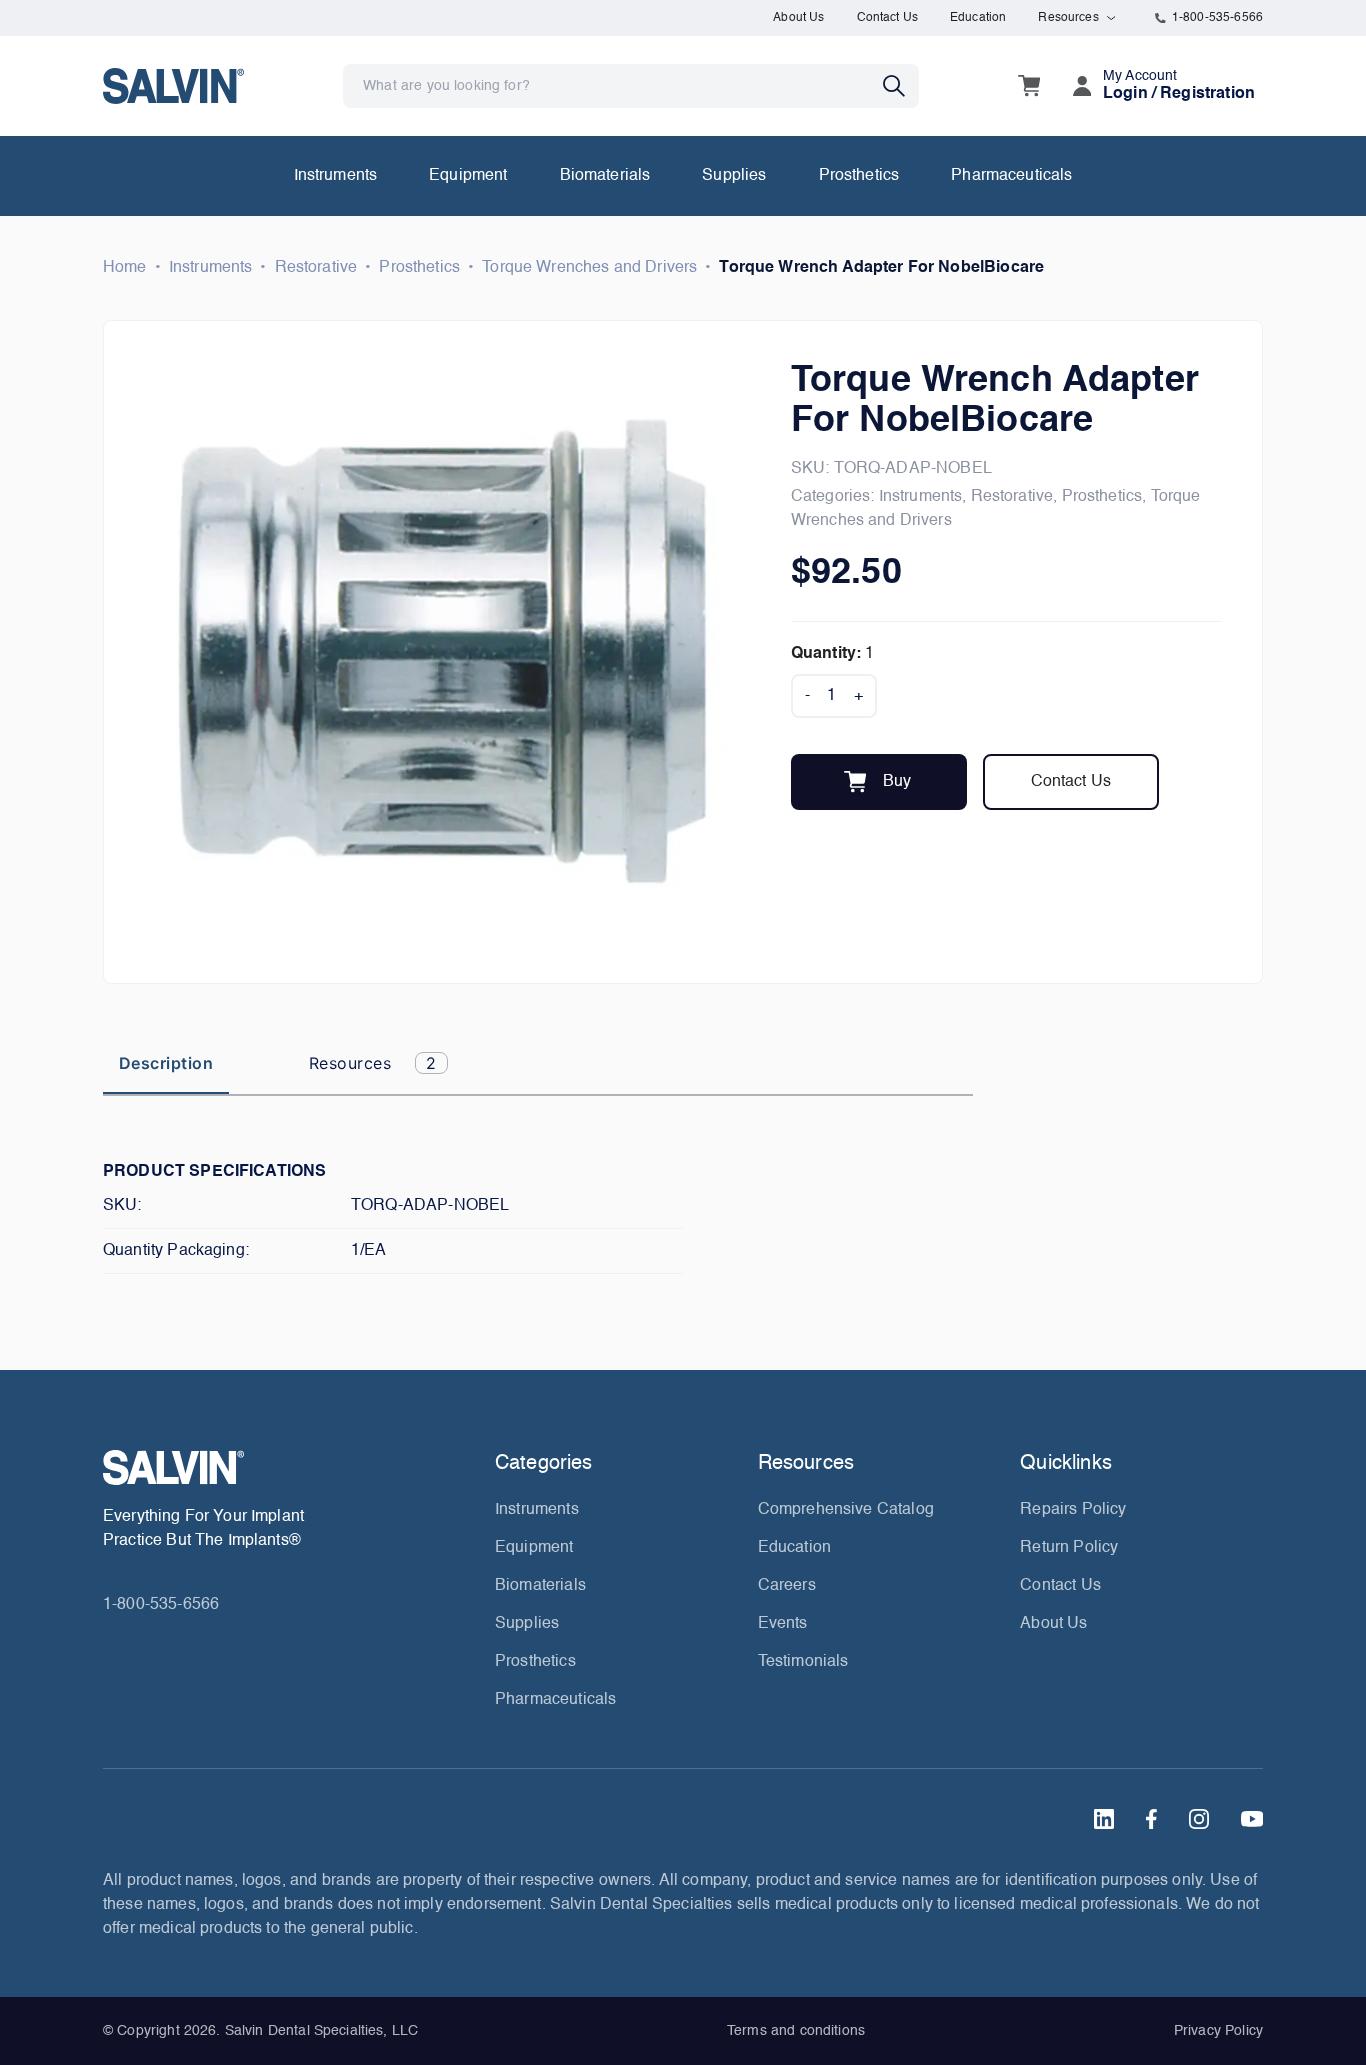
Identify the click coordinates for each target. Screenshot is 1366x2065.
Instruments (336, 176)
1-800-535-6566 (1217, 18)
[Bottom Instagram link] (1199, 1819)
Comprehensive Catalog (846, 1510)
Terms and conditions (796, 2031)
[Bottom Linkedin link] (1104, 1819)
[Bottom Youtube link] (1252, 1819)
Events (783, 1624)
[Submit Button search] (901, 86)
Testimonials (803, 1662)
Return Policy (1069, 1548)
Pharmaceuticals (1011, 176)
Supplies (734, 176)
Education (978, 18)
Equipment (468, 176)
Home (125, 268)
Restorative (316, 268)
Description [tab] (166, 1063)
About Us (798, 18)
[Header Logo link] (173, 85)
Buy (897, 782)
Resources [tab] (373, 1063)
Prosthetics (859, 176)
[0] (1029, 86)
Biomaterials (605, 176)
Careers (787, 1586)
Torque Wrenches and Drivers (589, 268)
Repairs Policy (1073, 1510)
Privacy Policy (1218, 2031)
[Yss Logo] (291, 1467)
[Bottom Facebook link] (1151, 1819)
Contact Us (888, 18)
